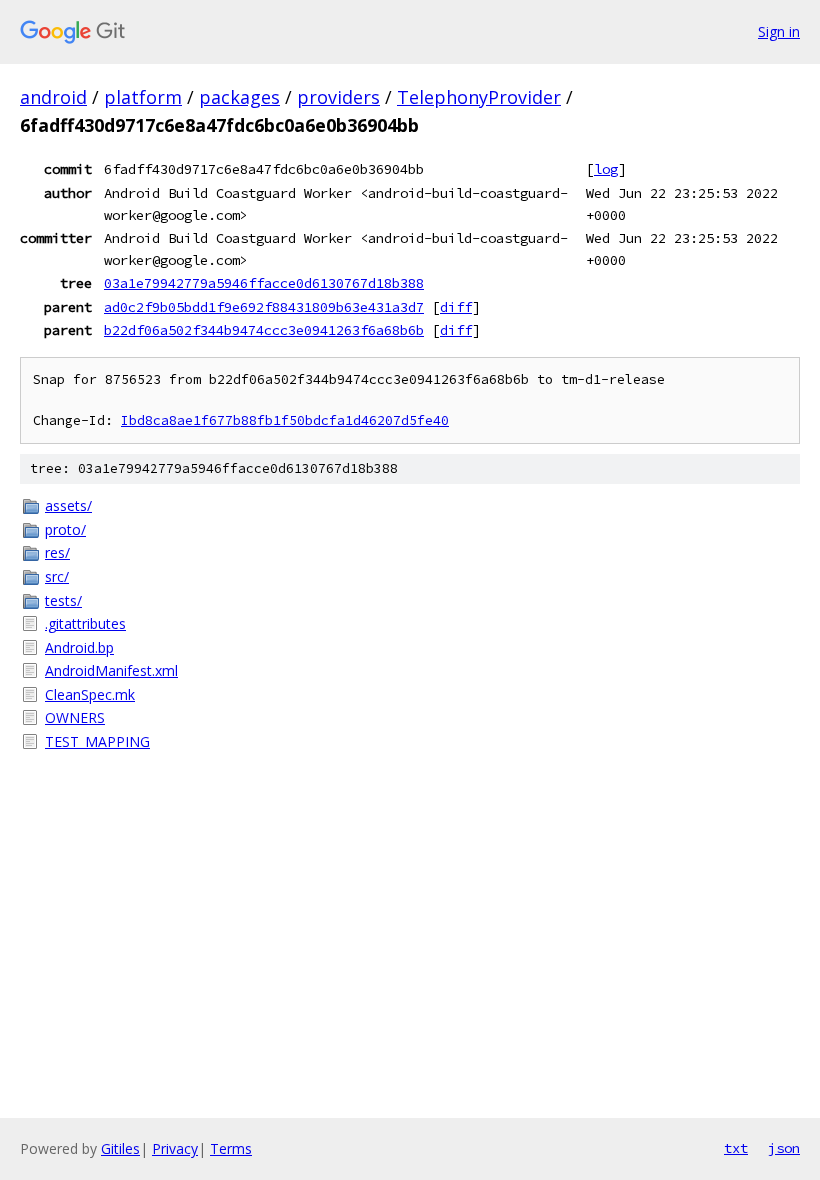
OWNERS (75, 717)
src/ (57, 576)
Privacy (175, 1148)
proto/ (65, 529)
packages (239, 97)
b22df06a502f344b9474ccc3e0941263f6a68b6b (264, 330)
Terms (231, 1148)
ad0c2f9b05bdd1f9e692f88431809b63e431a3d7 (264, 307)
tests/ (63, 600)
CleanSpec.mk (90, 694)
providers (338, 97)
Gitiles (120, 1148)
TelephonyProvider (479, 97)
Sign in (779, 31)
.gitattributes (85, 623)
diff (456, 307)
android (53, 97)
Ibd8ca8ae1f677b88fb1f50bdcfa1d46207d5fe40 (285, 420)
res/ (57, 552)
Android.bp (79, 647)
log (606, 169)
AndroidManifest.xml (111, 670)
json (784, 1148)
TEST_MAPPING (97, 741)
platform (143, 97)
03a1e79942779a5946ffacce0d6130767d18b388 (264, 283)
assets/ (68, 505)
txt (736, 1148)
